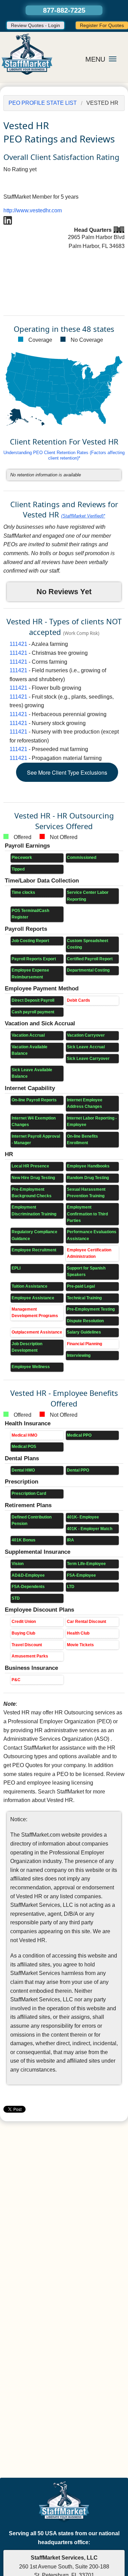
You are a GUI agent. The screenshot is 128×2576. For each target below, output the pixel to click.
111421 (18, 644)
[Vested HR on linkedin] (8, 220)
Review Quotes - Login (35, 25)
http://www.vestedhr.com (33, 210)
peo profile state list (43, 103)
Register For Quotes (102, 25)
